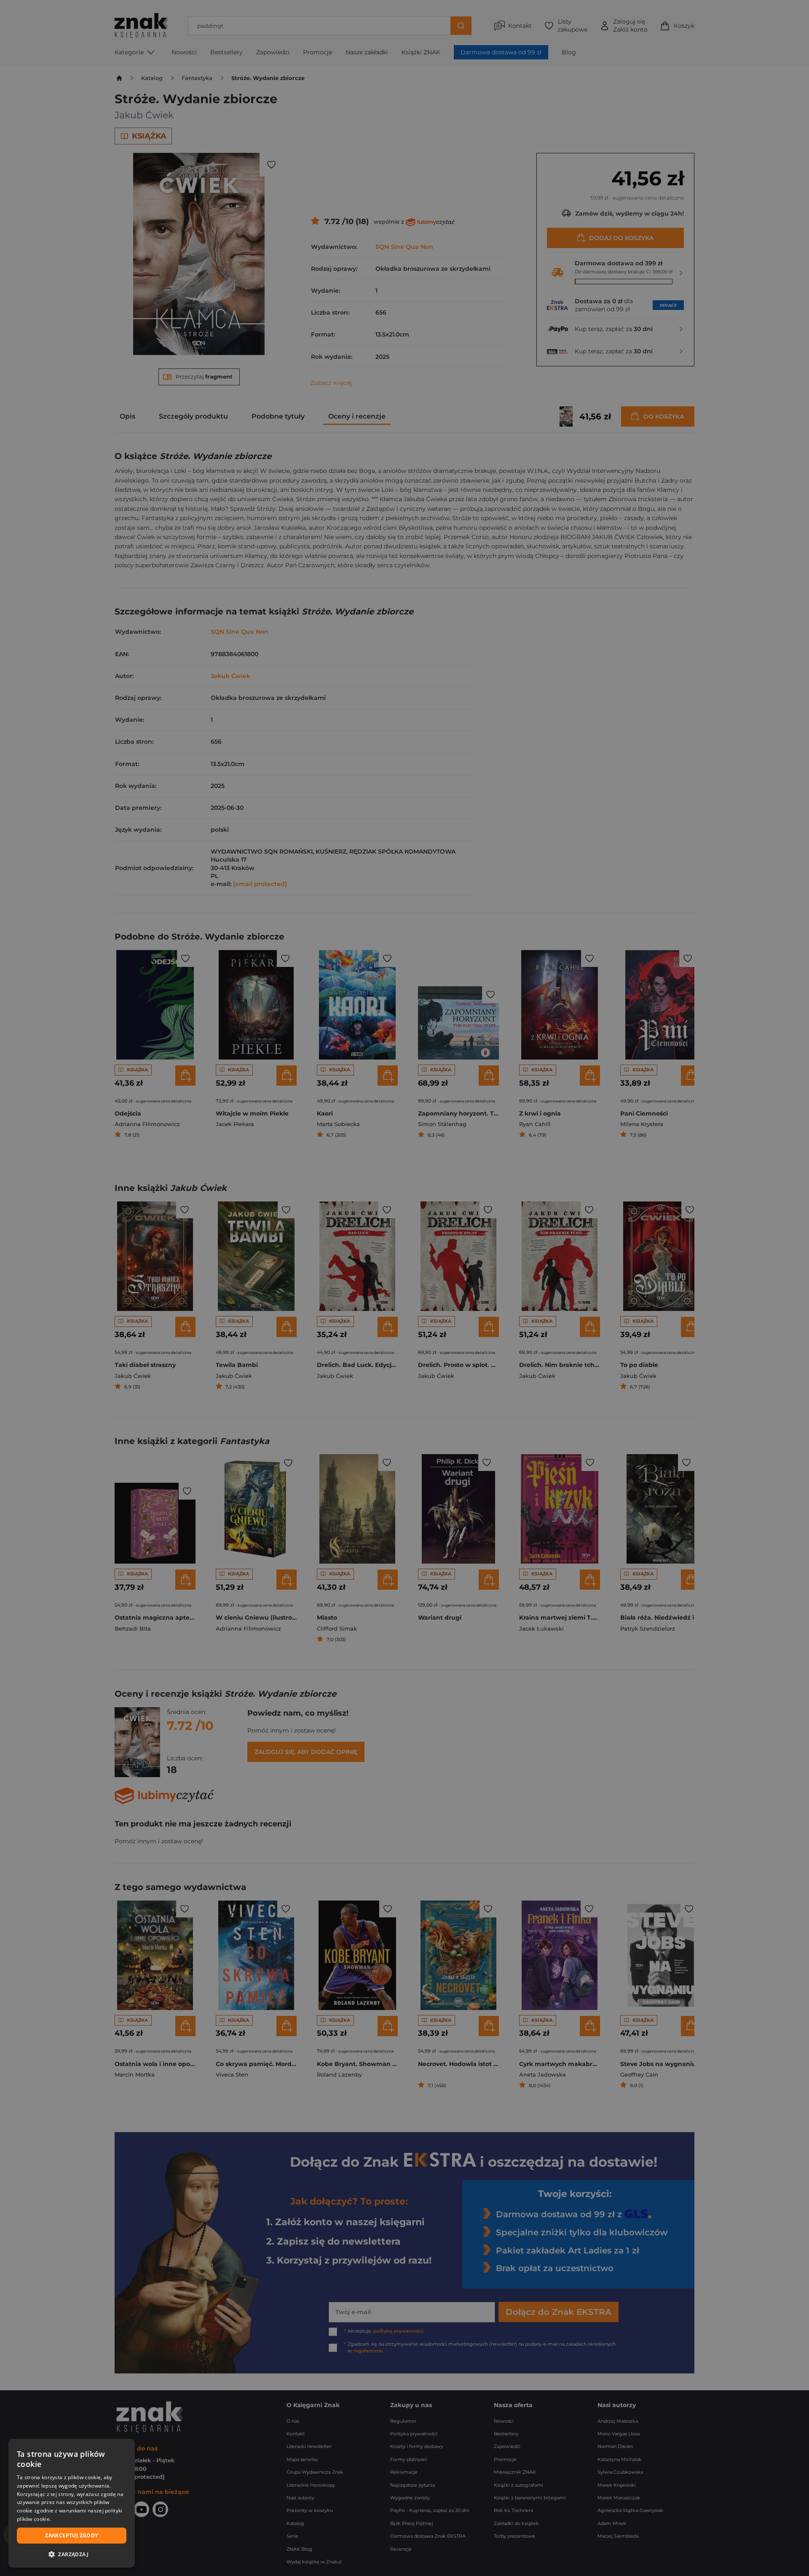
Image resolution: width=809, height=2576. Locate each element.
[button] (72, 2554)
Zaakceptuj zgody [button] (71, 2535)
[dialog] (72, 2503)
